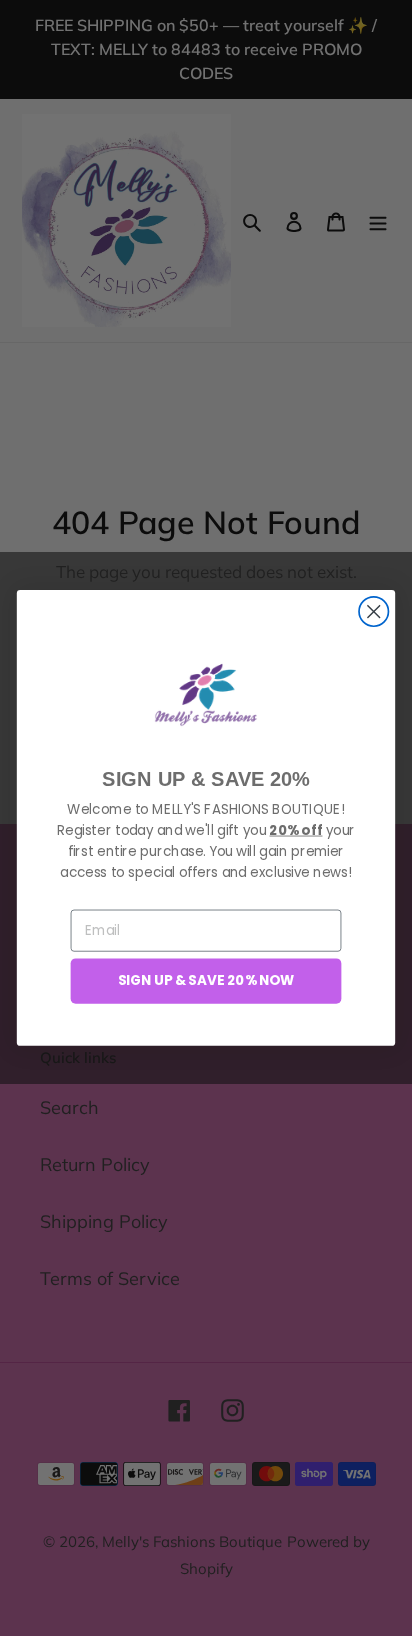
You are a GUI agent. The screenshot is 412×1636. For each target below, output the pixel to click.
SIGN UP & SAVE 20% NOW (206, 980)
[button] (205, 694)
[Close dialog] (373, 611)
